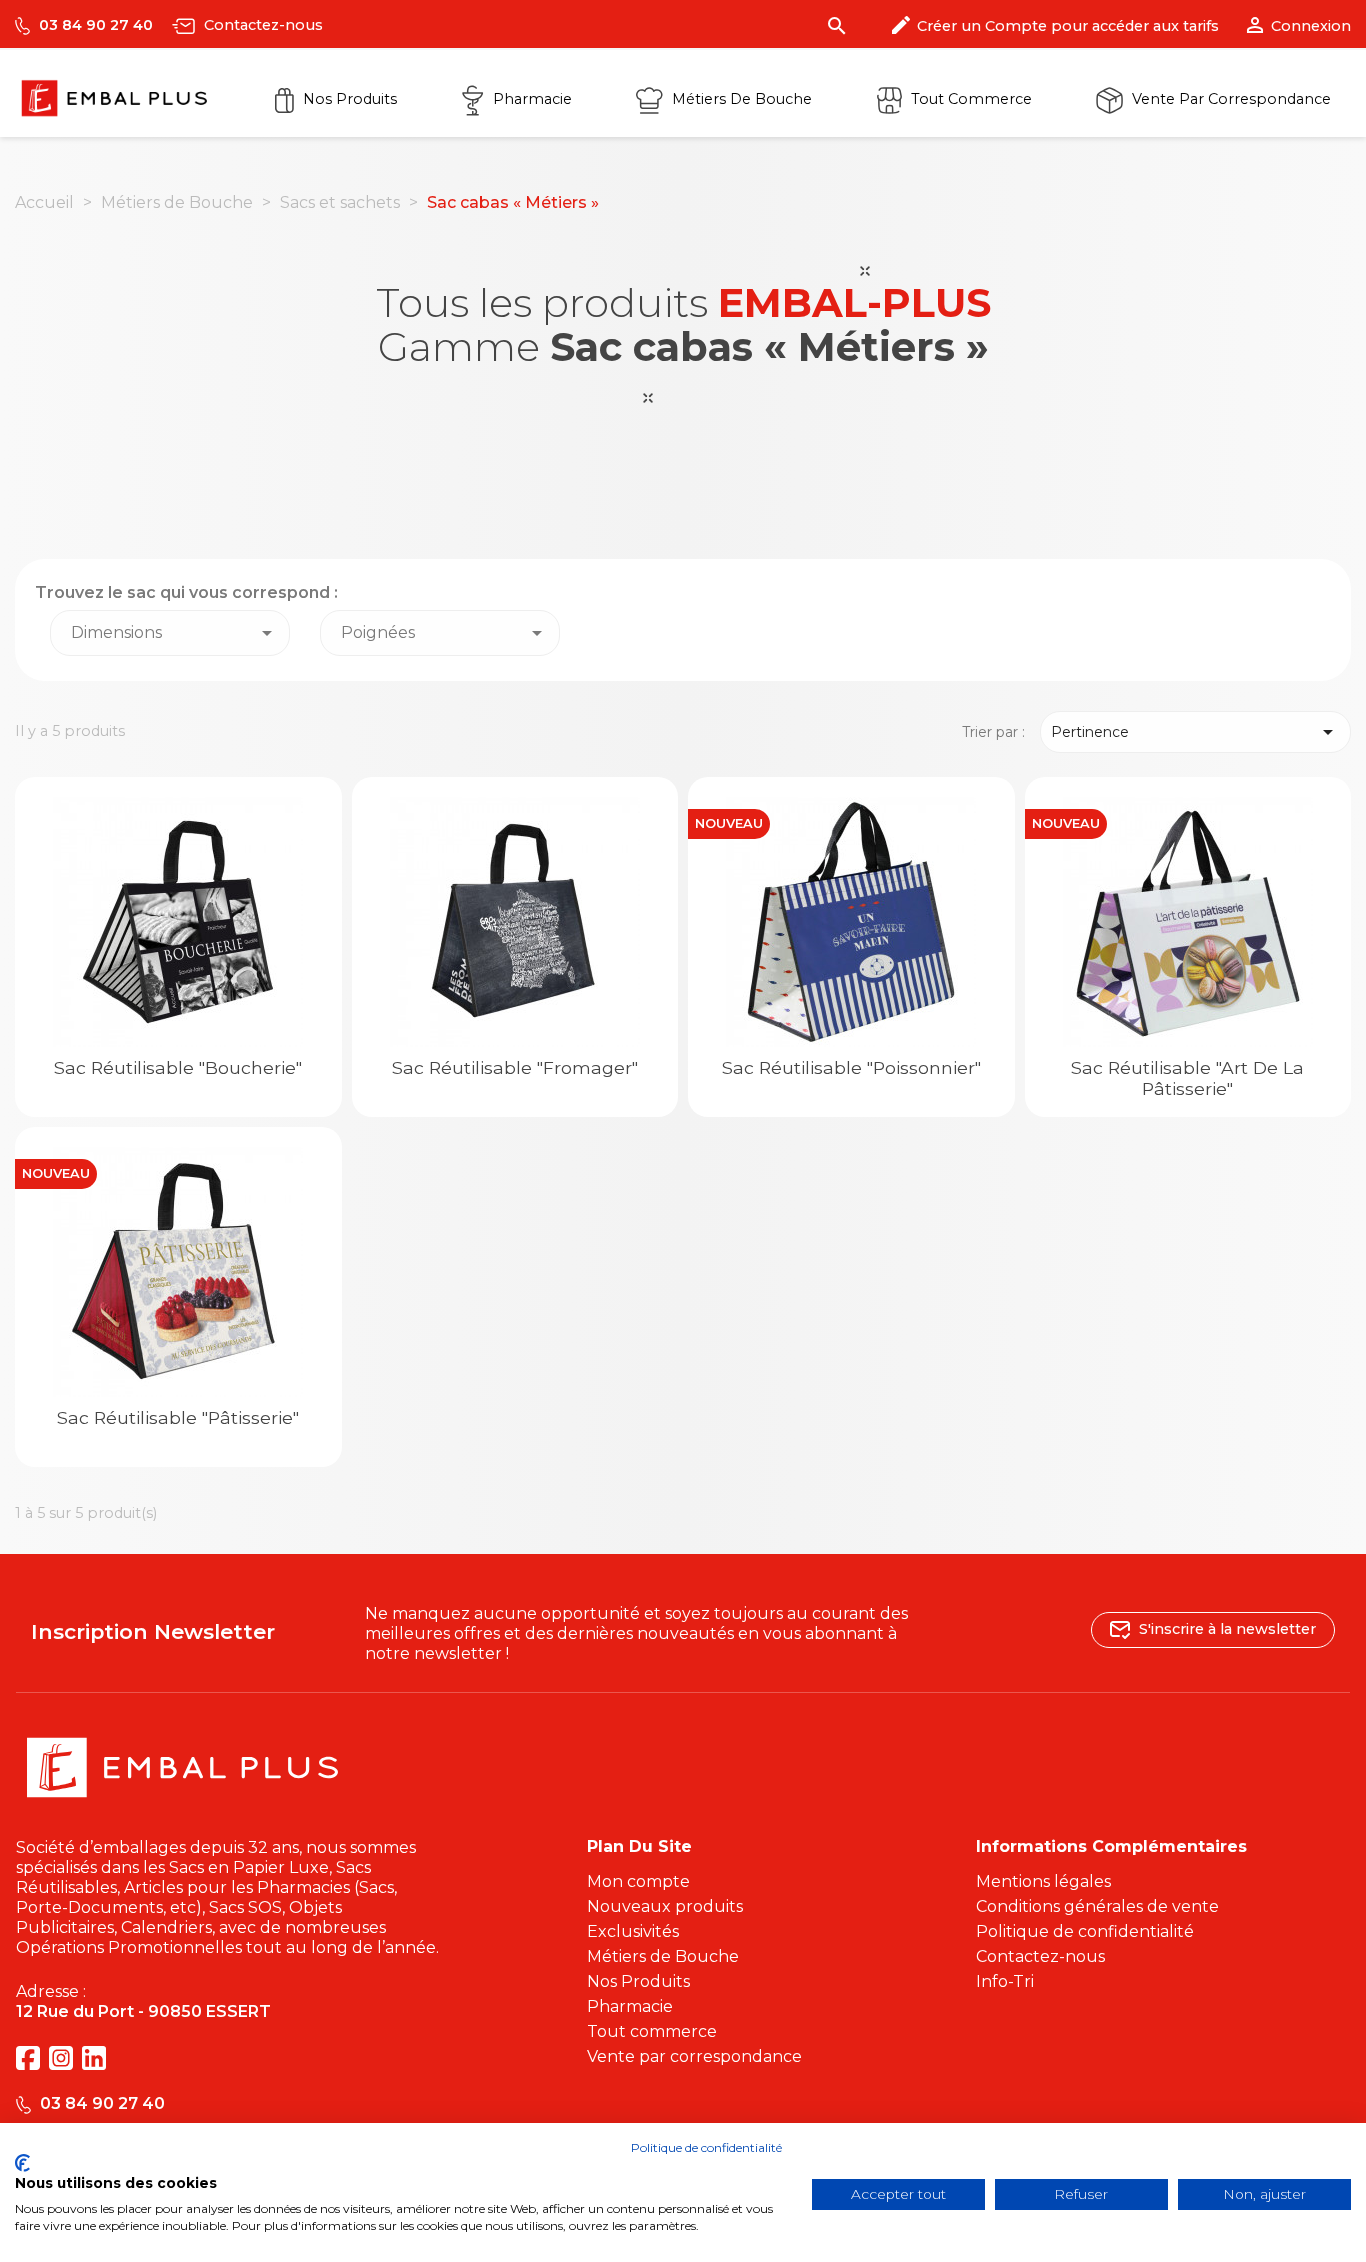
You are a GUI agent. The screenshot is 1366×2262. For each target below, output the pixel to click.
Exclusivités (633, 1931)
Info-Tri (1005, 1981)
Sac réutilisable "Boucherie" (178, 1067)
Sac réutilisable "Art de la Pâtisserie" (1187, 1078)
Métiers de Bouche (740, 99)
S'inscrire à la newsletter (1225, 1628)
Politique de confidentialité (1085, 1931)
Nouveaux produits (665, 1906)
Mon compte (638, 1881)
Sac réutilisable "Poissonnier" (851, 1067)
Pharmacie (530, 99)
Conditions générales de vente (1097, 1906)
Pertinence (1196, 732)
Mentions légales (1043, 1881)
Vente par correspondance (1229, 99)
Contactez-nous (261, 25)
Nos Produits (348, 99)
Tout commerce (969, 99)
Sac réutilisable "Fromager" (515, 1067)
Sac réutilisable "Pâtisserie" (178, 1417)
